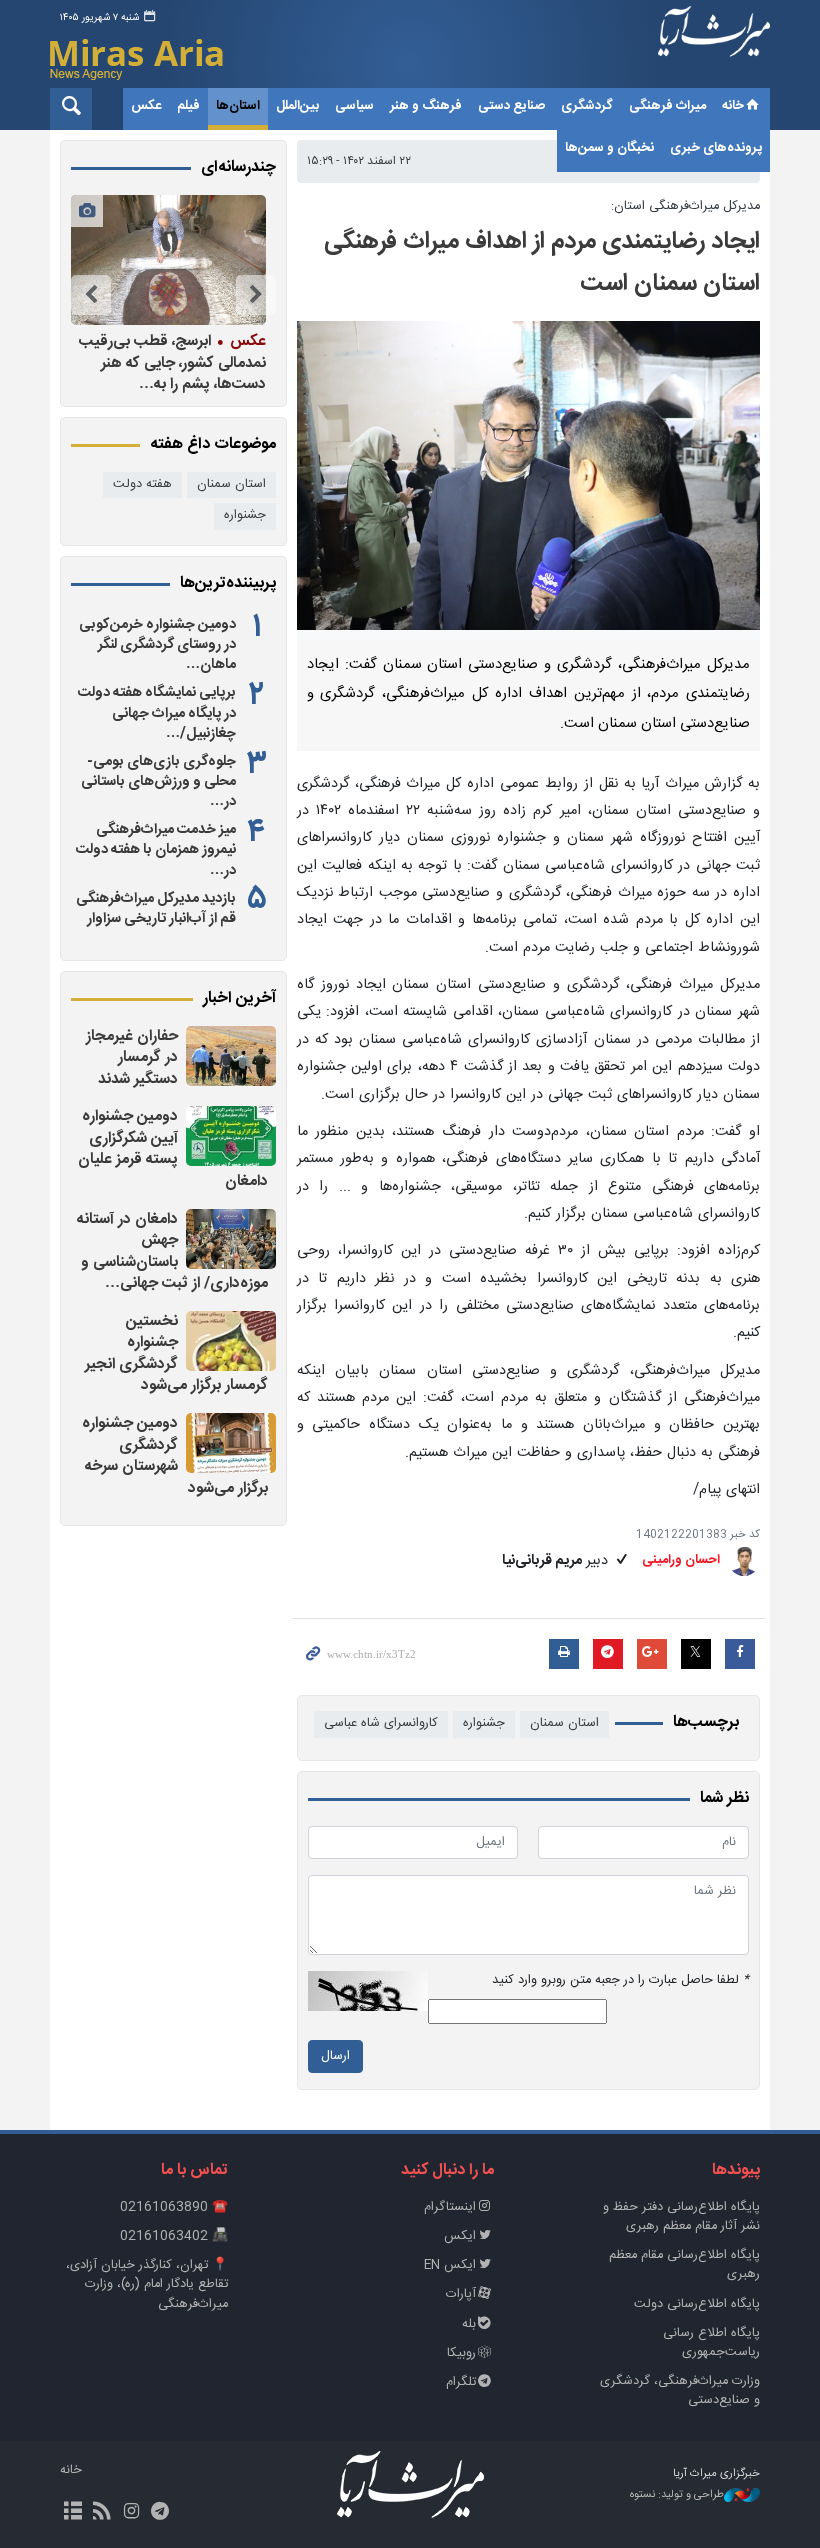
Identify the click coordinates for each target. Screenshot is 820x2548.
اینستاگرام (450, 2207)
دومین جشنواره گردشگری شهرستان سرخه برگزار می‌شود (175, 1456)
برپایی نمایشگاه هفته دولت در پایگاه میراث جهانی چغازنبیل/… (157, 713)
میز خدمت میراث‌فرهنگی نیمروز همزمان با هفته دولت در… (156, 850)
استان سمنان (564, 1723)
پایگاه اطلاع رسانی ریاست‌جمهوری (711, 2343)
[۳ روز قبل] (231, 1056)
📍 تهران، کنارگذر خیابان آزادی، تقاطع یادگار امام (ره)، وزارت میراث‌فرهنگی (147, 2284)
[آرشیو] (72, 2513)
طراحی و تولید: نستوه (677, 2495)
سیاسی (354, 106)
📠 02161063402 (174, 2236)
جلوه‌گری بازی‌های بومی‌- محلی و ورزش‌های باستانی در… (158, 782)
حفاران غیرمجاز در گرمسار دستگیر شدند (132, 1058)
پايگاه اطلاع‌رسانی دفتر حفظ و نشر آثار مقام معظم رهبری (681, 2217)
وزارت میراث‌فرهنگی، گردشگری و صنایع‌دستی (680, 2391)
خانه (733, 106)
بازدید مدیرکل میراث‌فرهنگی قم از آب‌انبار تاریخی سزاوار (156, 909)
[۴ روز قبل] (231, 1443)
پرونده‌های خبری (716, 148)
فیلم (188, 106)
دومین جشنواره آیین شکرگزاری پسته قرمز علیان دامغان (173, 1149)
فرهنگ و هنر (426, 106)
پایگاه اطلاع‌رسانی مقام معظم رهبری (684, 2265)
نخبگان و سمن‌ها (609, 148)
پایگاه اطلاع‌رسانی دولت (697, 2304)
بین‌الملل (297, 106)
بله (469, 2324)
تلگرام (461, 2382)
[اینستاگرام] (130, 2513)
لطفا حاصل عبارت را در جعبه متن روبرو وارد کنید (620, 1980)
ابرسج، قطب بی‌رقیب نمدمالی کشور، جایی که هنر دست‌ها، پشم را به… (172, 362)
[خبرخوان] (101, 2513)
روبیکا (461, 2353)
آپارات (461, 2294)
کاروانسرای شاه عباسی (381, 1723)
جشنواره (484, 1723)
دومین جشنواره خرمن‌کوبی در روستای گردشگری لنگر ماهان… (157, 645)
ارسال (335, 2056)
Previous (256, 295)
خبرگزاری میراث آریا (714, 47)
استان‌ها (238, 106)
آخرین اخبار (239, 999)
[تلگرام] (160, 2513)
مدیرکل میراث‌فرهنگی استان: (685, 206)
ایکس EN (450, 2265)
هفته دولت (142, 484)
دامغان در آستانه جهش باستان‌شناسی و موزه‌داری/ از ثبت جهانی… (172, 1252)
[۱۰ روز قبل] (168, 260)
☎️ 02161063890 (174, 2207)
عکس (146, 106)
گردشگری (587, 106)
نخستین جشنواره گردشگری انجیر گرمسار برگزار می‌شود (176, 1354)
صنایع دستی (511, 106)
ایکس (460, 2236)
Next (91, 295)
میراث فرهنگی (667, 106)
